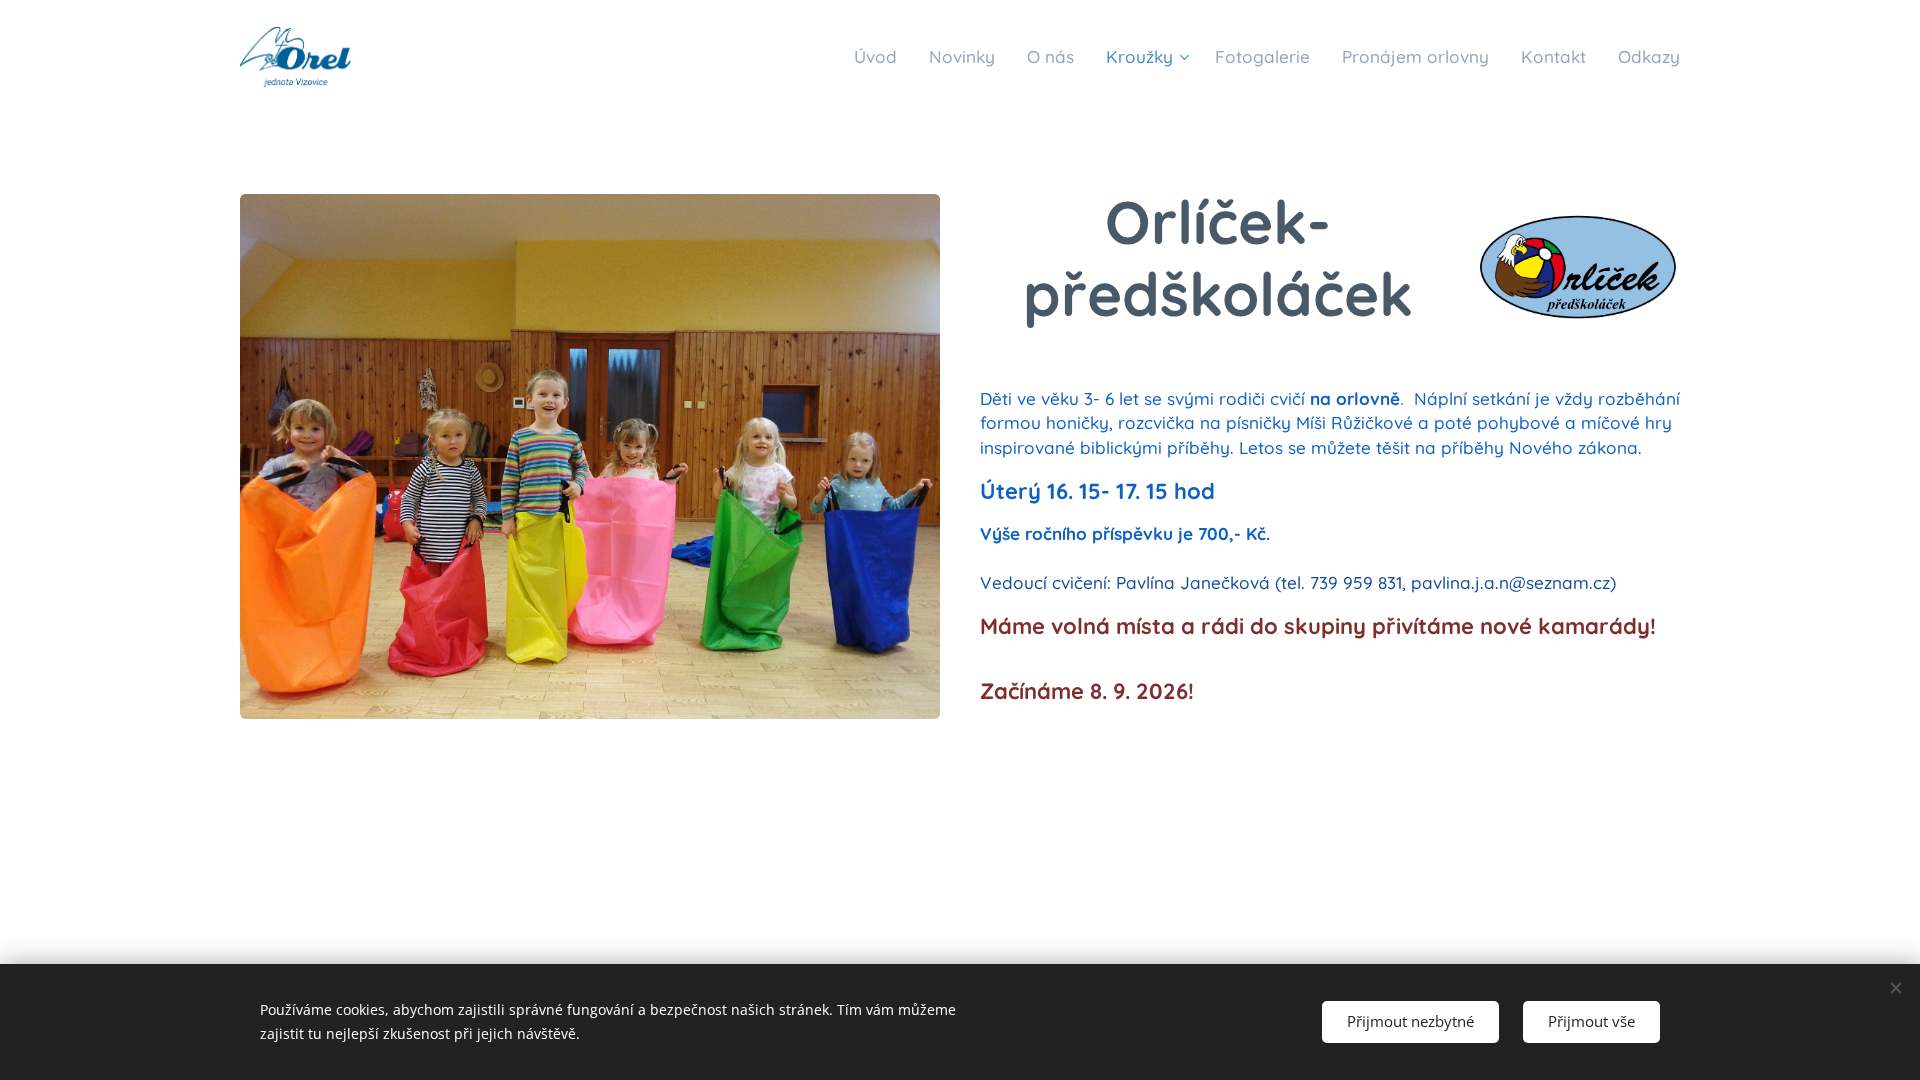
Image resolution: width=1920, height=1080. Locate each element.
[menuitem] (881, 57)
